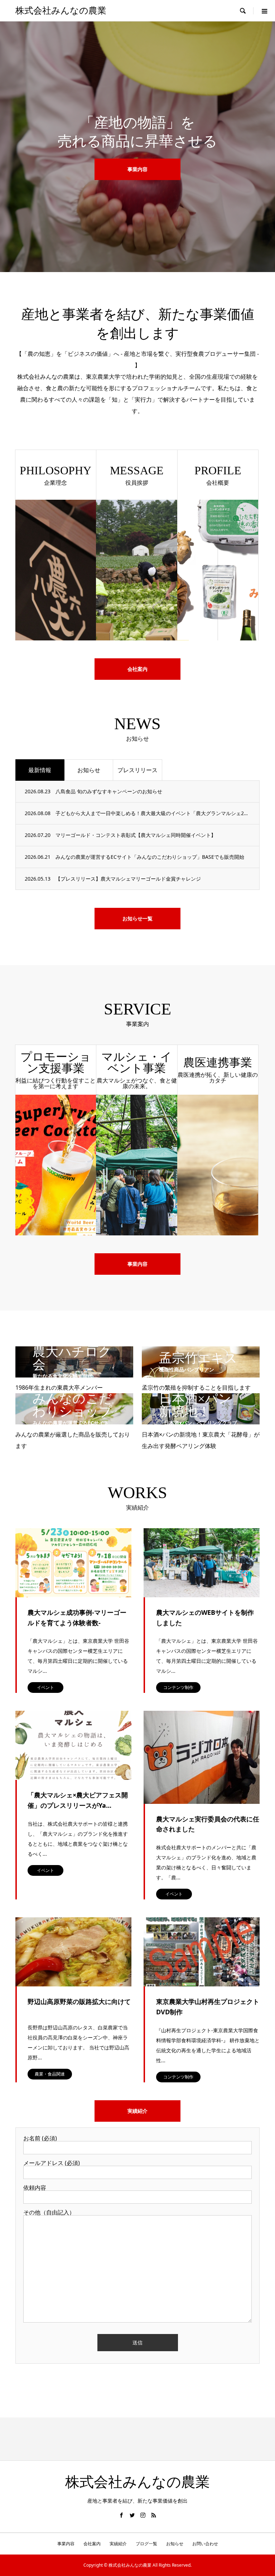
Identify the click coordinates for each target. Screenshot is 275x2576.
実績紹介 (137, 2111)
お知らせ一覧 (137, 918)
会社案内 (137, 669)
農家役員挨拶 (137, 178)
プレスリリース (137, 770)
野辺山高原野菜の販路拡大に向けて (79, 2001)
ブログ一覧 (146, 2544)
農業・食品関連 (50, 2074)
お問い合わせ (205, 2544)
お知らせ (89, 770)
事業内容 (137, 1264)
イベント (45, 1687)
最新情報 (40, 770)
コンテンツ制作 (178, 1687)
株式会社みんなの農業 (61, 11)
